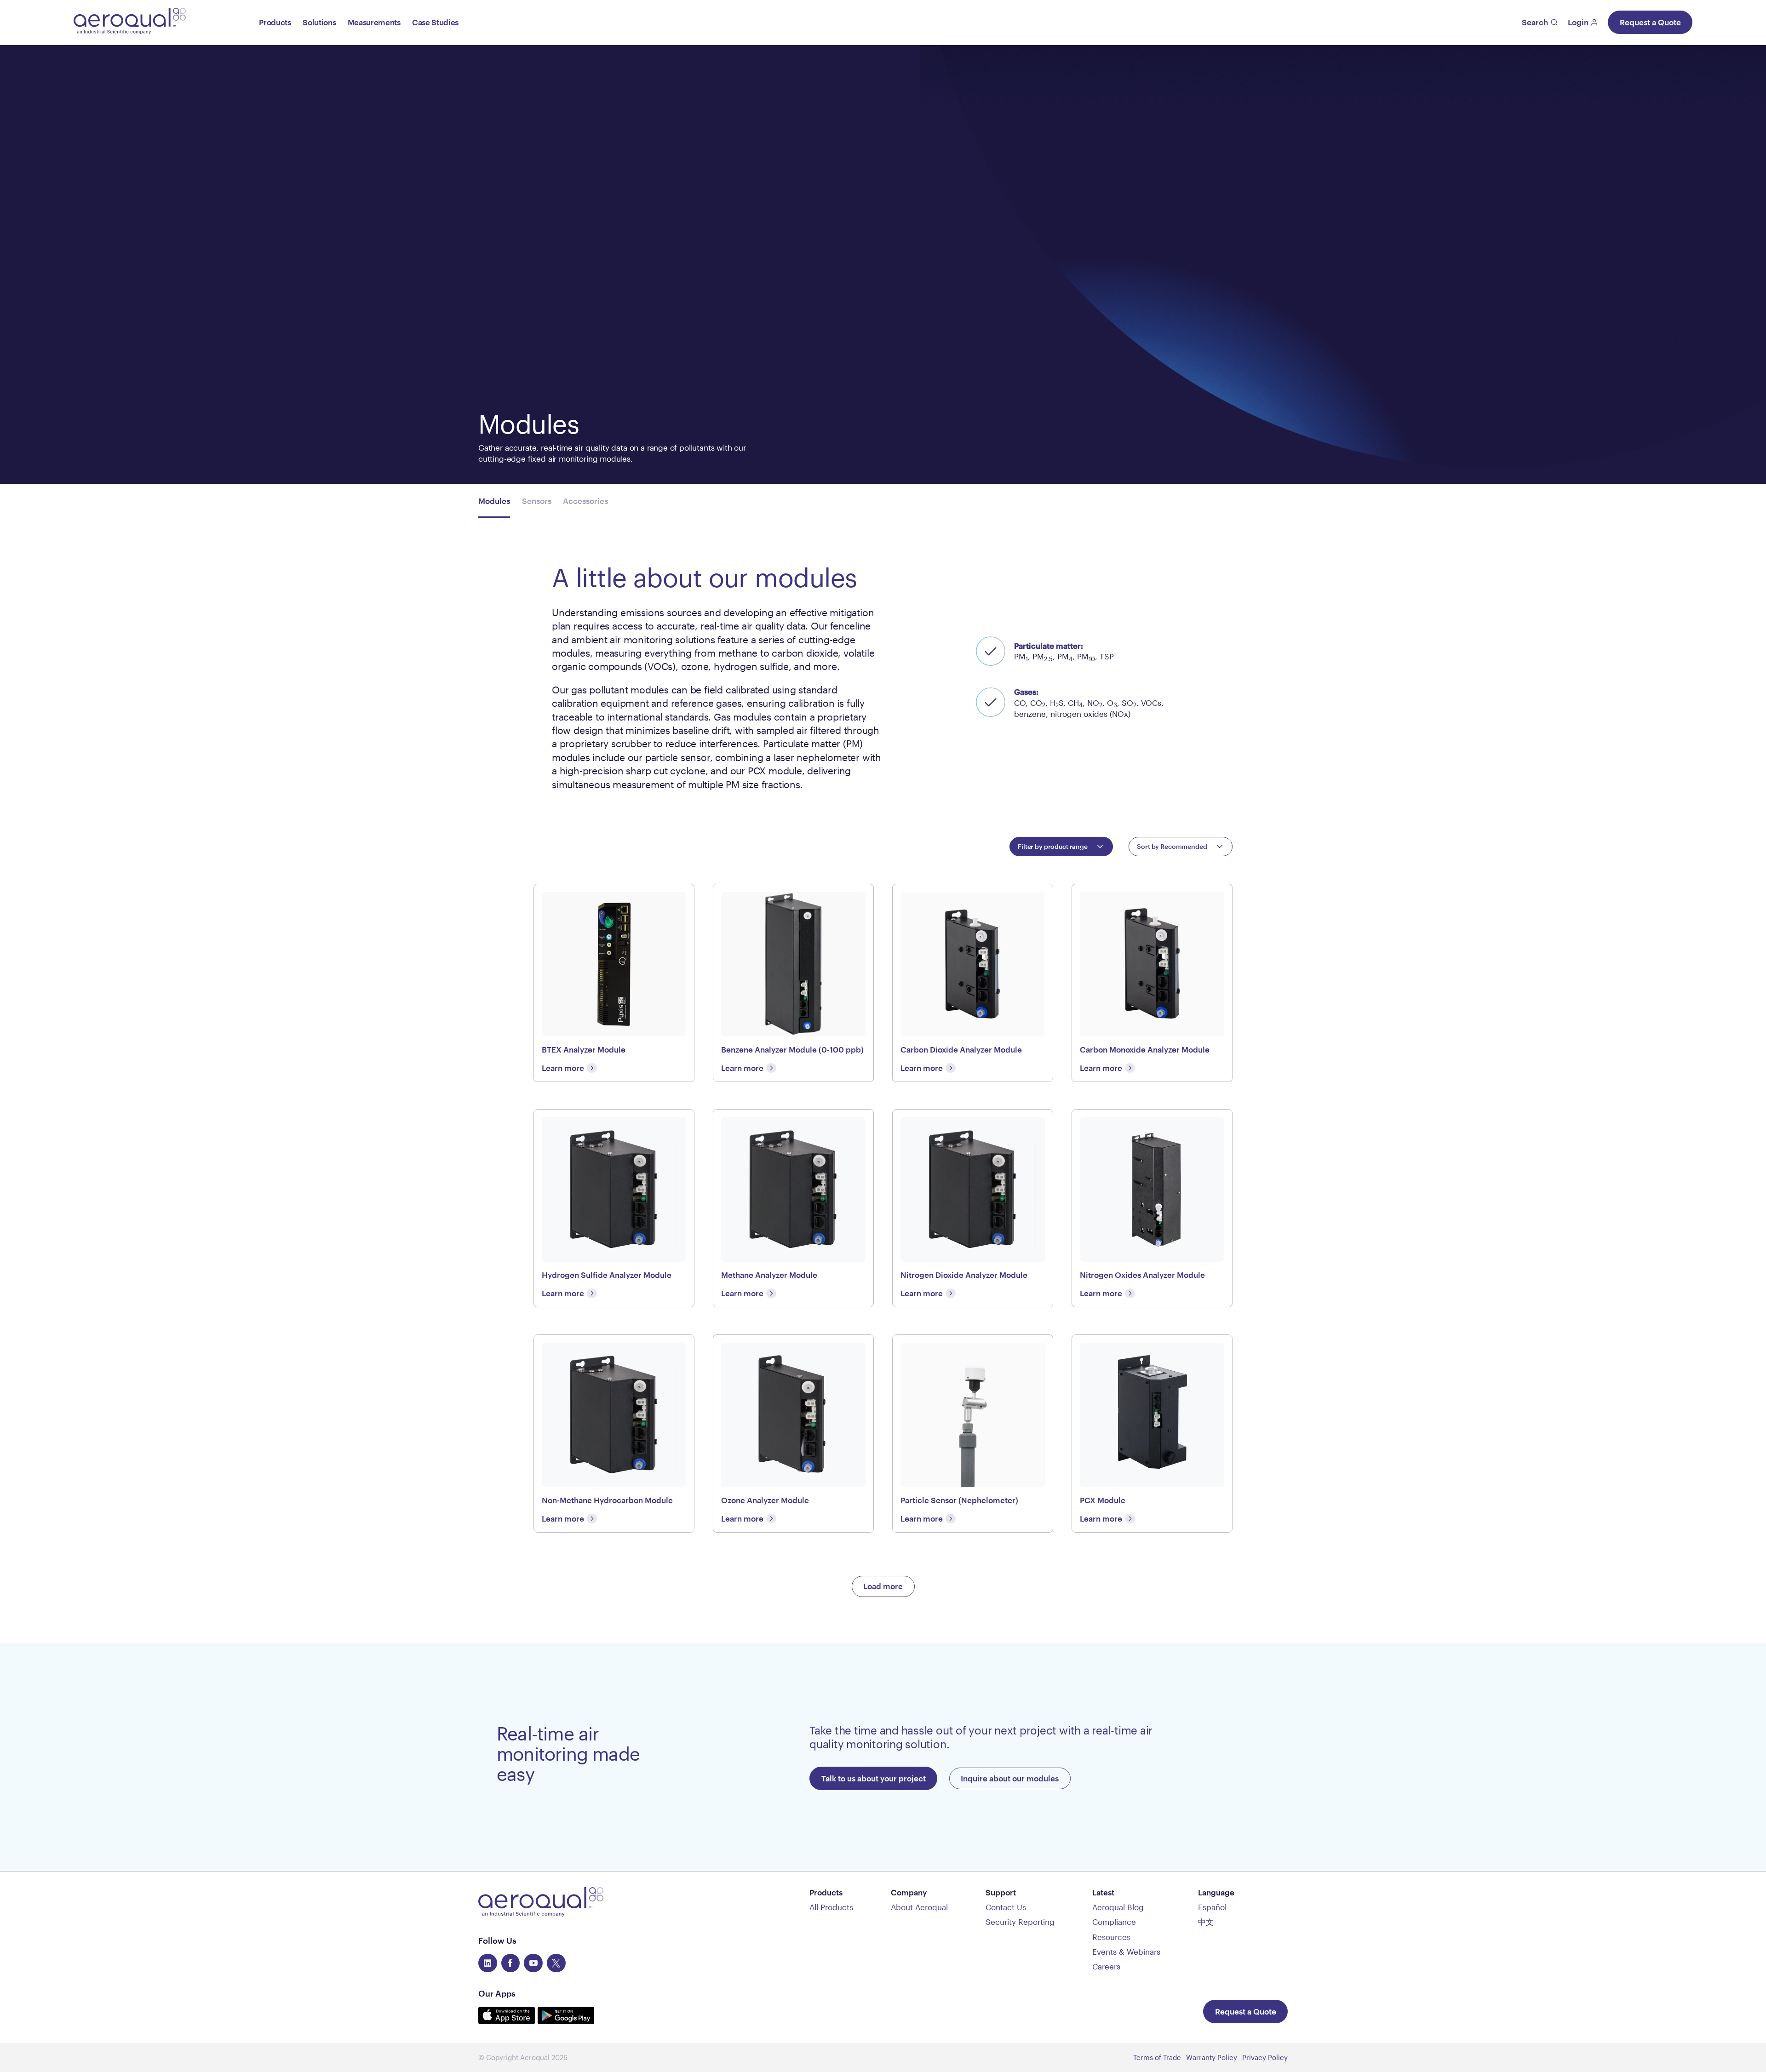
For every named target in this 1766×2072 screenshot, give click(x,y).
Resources (1111, 1937)
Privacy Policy (1265, 2057)
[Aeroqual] (130, 22)
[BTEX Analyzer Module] (614, 983)
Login (1578, 22)
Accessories (585, 501)
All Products (831, 1907)
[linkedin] (488, 1963)
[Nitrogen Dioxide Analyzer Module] (973, 1208)
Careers (1106, 1966)
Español (1212, 1907)
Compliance (1114, 1922)
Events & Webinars (1126, 1952)
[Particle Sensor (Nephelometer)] (973, 1434)
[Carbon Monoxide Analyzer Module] (1152, 983)
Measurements (374, 22)
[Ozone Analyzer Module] (793, 1434)
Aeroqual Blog (1118, 1907)
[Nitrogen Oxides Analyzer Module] (1152, 1208)
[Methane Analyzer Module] (793, 1208)
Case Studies (435, 22)
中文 (1206, 1922)
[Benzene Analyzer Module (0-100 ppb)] (793, 983)
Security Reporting (1020, 1922)
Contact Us (1006, 1907)
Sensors (537, 501)
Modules (494, 501)
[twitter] (556, 1963)
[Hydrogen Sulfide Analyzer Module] (614, 1208)
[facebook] (511, 1963)
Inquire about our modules (1010, 1778)
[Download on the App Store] (508, 2021)
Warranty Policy (1212, 2057)
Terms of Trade (1157, 2057)
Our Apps (497, 1993)
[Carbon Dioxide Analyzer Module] (973, 983)
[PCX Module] (1152, 1434)
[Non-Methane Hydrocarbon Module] (614, 1434)
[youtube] (533, 1963)
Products (275, 22)
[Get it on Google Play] (566, 2021)
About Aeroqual (919, 1907)
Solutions (319, 22)
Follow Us (497, 1940)
